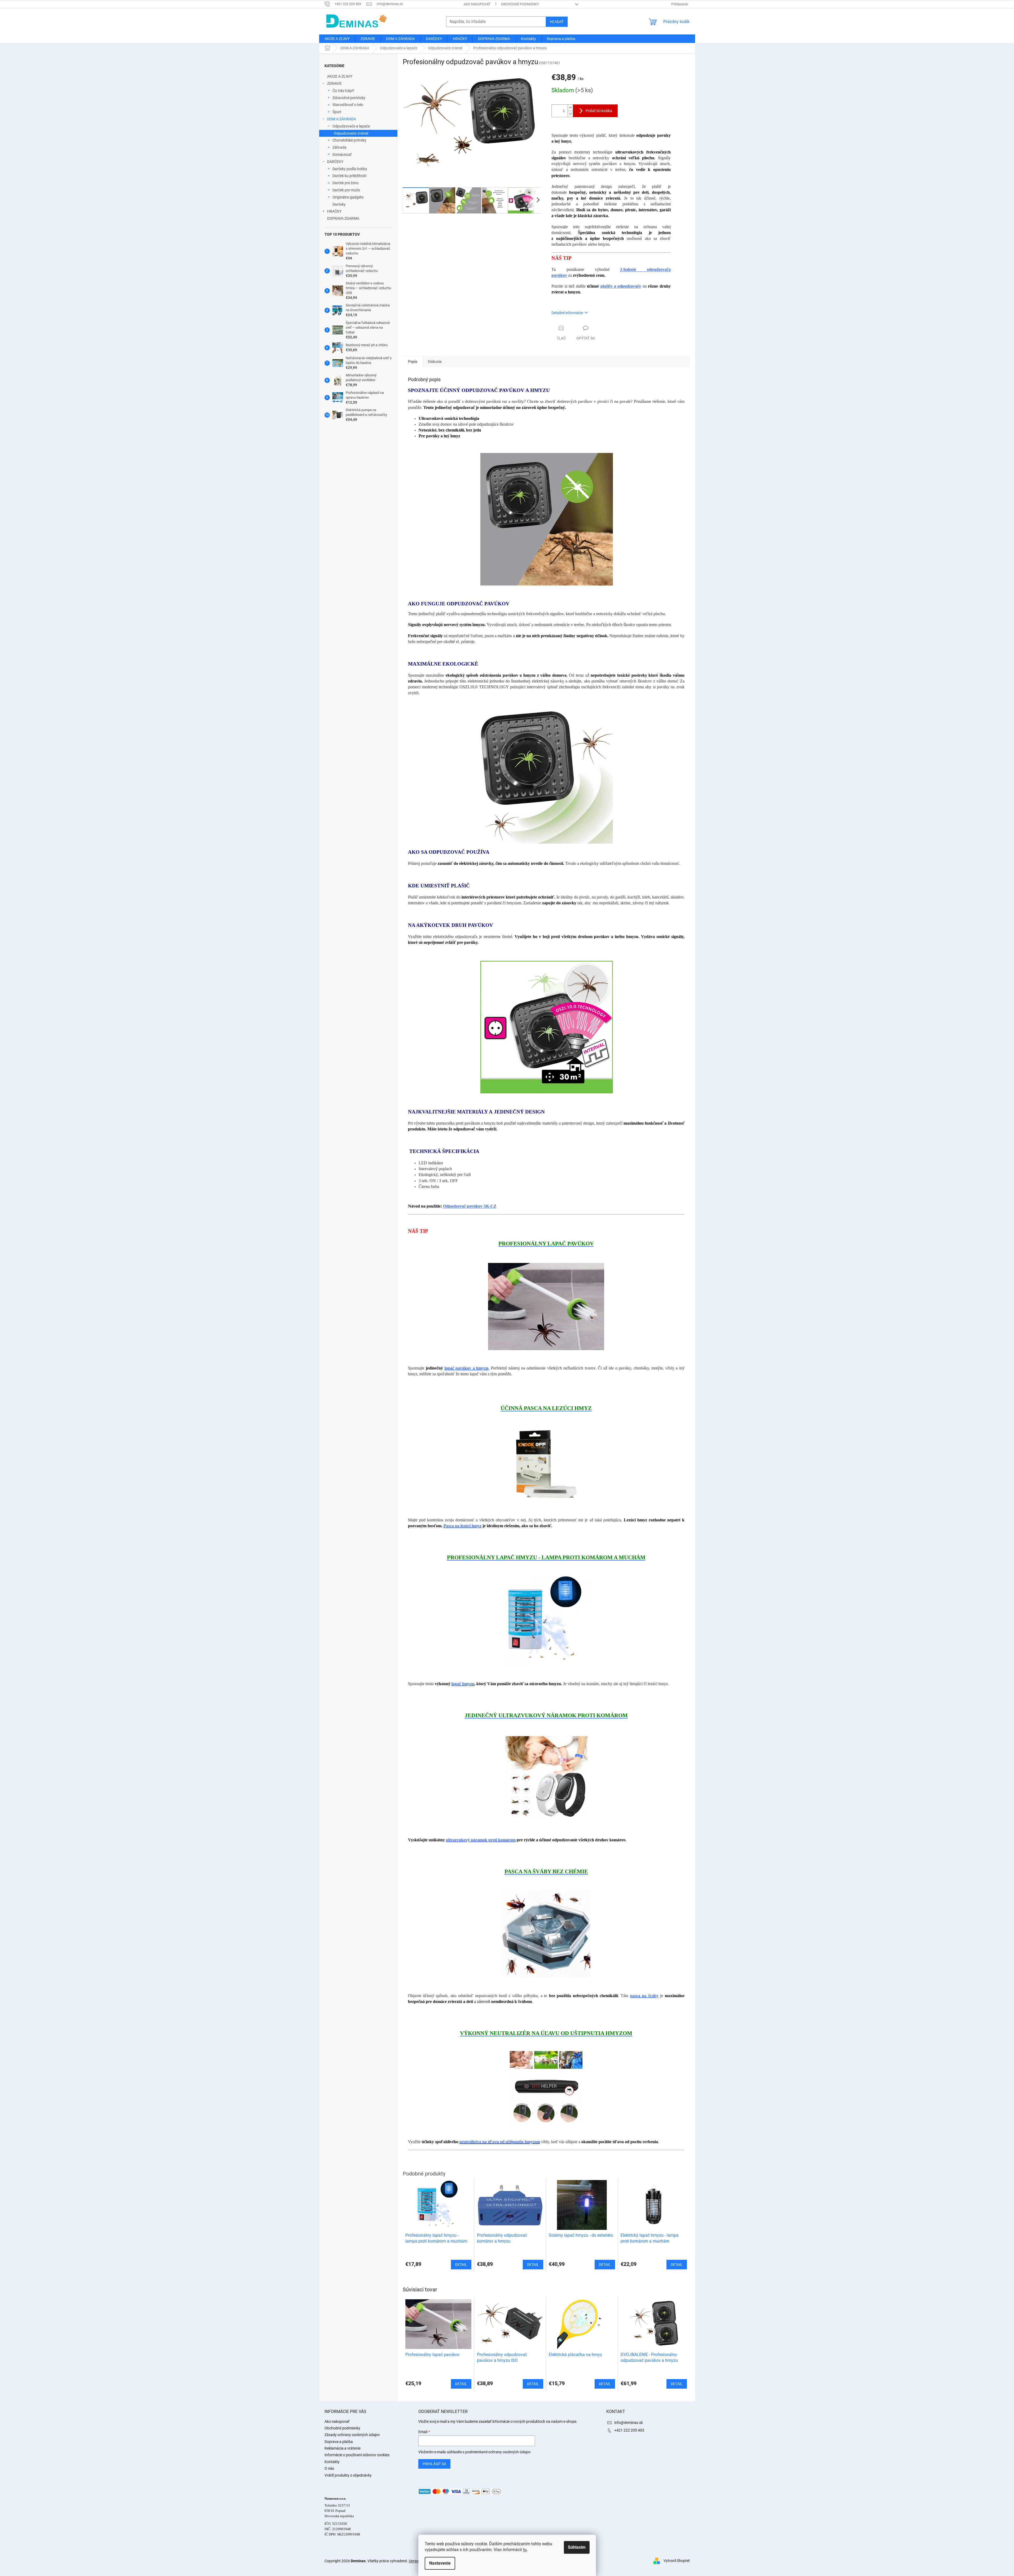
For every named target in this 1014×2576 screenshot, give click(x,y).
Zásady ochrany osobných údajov (352, 2435)
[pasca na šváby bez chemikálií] (546, 1933)
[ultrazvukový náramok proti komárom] (546, 1777)
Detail (461, 2384)
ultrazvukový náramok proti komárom (481, 1840)
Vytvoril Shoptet (677, 2561)
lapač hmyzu (463, 1684)
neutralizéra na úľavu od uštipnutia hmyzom (500, 2142)
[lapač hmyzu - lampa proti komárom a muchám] (546, 1620)
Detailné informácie (567, 313)
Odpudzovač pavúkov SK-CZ (470, 1206)
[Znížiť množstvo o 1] (570, 114)
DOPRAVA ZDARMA (343, 218)
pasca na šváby (644, 1996)
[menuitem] (337, 39)
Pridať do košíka (599, 111)
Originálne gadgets (348, 197)
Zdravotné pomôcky (349, 98)
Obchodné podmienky (520, 4)
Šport (337, 112)
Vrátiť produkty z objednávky (348, 2475)
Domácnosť (342, 155)
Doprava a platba (339, 2442)
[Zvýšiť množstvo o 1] (570, 108)
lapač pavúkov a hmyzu (467, 1368)
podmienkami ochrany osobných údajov (498, 2452)
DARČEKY (335, 162)
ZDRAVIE (334, 83)
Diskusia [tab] (435, 362)
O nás (329, 2468)
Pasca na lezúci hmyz (462, 1526)
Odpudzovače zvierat (351, 133)
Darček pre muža (346, 190)
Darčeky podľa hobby (350, 169)
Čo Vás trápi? (343, 91)
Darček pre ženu (346, 183)
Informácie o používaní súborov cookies (357, 2455)
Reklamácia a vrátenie (343, 2448)
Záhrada (339, 147)
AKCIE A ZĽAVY (340, 76)
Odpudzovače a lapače (351, 126)
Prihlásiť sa (434, 2464)
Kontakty (332, 2462)
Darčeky (339, 204)
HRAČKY (334, 211)
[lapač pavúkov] (546, 1306)
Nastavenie (440, 2563)
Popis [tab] (413, 362)
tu (525, 2550)
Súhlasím (577, 2547)
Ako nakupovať (477, 4)
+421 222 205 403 (629, 2430)
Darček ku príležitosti (349, 176)
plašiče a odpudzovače (621, 286)
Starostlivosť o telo (348, 105)
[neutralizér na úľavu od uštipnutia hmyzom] (546, 2087)
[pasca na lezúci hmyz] (546, 1464)
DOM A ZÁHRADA (342, 119)
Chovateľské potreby (349, 140)
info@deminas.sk (629, 2423)
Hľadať (557, 22)
